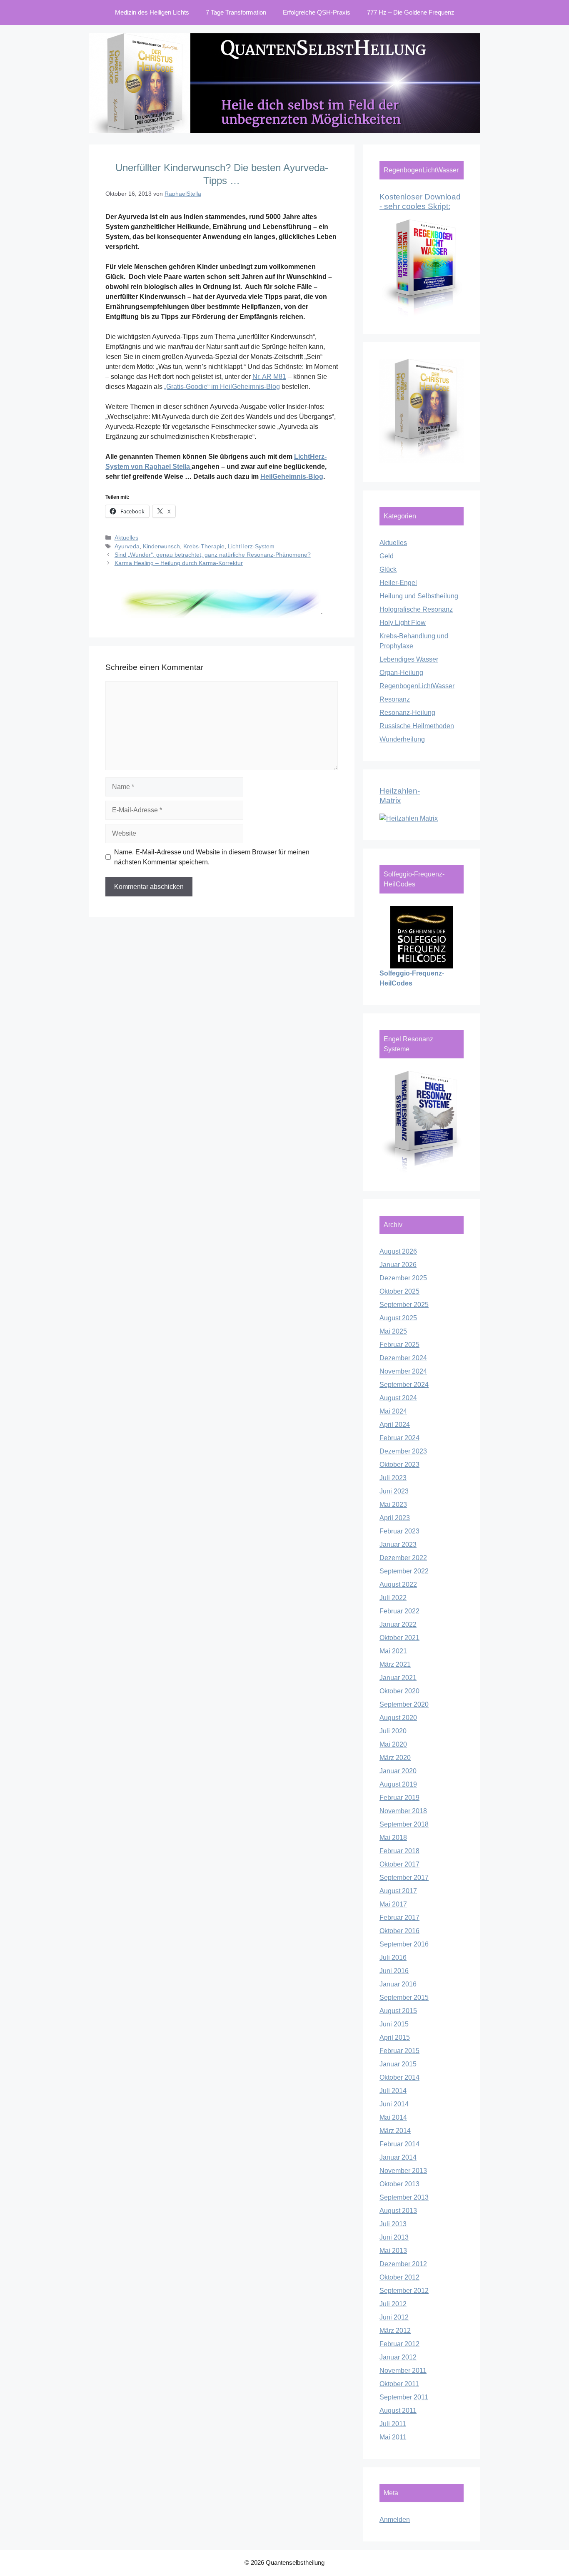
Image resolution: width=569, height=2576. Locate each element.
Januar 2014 (398, 2157)
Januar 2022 (398, 1624)
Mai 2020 (393, 1744)
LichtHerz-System (251, 546)
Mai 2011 (393, 2437)
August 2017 (398, 1891)
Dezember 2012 (403, 2264)
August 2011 (398, 2410)
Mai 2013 (393, 2251)
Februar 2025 (399, 1345)
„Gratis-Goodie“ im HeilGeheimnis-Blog (222, 387)
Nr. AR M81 (269, 377)
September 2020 (404, 1704)
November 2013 (403, 2171)
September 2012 (404, 2291)
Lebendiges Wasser (409, 659)
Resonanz (395, 699)
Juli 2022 (393, 1598)
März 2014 (395, 2131)
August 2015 (398, 2011)
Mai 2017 (393, 1904)
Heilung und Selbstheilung (419, 596)
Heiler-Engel (398, 583)
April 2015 (395, 2037)
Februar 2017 (399, 1918)
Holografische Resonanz (416, 609)
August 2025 (398, 1318)
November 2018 (403, 1811)
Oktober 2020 (399, 1691)
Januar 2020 (398, 1771)
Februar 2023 (399, 1531)
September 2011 (404, 2397)
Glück (388, 569)
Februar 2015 (399, 2051)
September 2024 (404, 1385)
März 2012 (395, 2331)
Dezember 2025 (403, 1278)
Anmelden (395, 2520)
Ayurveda (127, 546)
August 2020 (398, 1718)
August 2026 (398, 1251)
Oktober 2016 (399, 1931)
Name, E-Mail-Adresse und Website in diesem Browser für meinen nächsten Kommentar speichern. (212, 857)
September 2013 (404, 2197)
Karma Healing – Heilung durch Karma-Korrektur (179, 563)
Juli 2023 (393, 1478)
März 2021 (395, 1664)
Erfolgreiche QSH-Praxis (317, 12)
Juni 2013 (394, 2237)
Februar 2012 (399, 2344)
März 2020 (395, 1758)
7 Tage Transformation (236, 12)
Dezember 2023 (403, 1451)
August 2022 (398, 1584)
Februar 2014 (399, 2144)
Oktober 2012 (399, 2277)
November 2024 (403, 1371)
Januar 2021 (398, 1678)
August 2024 (398, 1398)
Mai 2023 (393, 1505)
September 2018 (404, 1824)
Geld (387, 556)
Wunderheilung (402, 739)
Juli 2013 (393, 2224)
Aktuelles (126, 538)
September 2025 (404, 1305)
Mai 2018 (393, 1838)
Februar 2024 (399, 1438)
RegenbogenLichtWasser (417, 686)
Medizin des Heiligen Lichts (152, 12)
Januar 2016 (398, 1984)
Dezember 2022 (403, 1558)
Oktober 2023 (399, 1465)
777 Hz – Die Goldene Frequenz (411, 12)
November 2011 (403, 2371)
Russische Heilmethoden (417, 726)
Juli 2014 (393, 2091)
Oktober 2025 (399, 1291)
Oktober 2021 (399, 1638)
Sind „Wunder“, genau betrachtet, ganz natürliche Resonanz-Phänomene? (213, 555)
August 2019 (398, 1784)
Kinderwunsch (161, 546)
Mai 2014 (393, 2117)
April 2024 (395, 1425)
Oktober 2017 (399, 1864)
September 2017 (404, 1878)
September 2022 (404, 1571)
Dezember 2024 (403, 1358)
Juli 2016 (393, 1958)
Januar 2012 (398, 2357)
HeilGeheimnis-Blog (292, 477)
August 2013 (398, 2211)
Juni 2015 (394, 2024)
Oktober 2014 (399, 2077)
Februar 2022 (399, 1611)
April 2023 (395, 1518)
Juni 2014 (394, 2104)
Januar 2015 (398, 2064)
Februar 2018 (399, 1851)
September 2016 (404, 1944)
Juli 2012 (393, 2304)
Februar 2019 (399, 1798)
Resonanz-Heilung (407, 713)
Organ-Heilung (401, 673)
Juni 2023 (394, 1491)
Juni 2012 (394, 2317)
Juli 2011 (393, 2424)
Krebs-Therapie (204, 546)
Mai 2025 (393, 1331)
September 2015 (404, 1997)
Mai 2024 (393, 1411)
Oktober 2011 (399, 2384)
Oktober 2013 (399, 2184)
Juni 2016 (394, 1971)
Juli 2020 (393, 1731)
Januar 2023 (398, 1544)
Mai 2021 (393, 1651)
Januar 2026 (398, 1265)
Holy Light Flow (403, 623)
